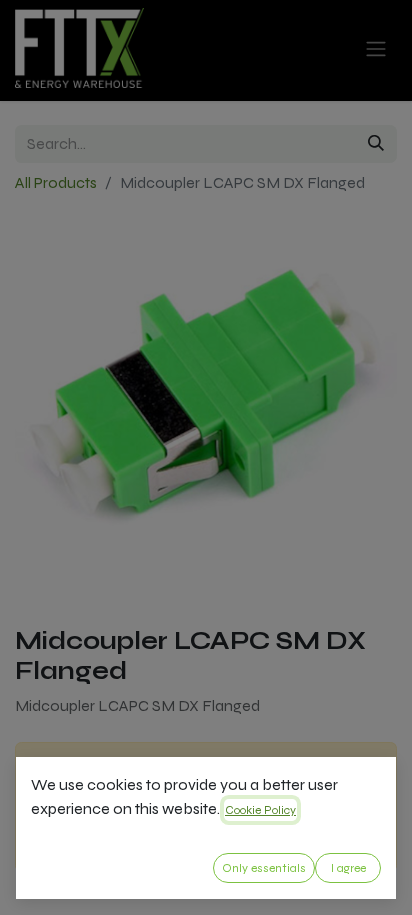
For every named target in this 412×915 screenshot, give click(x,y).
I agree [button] (348, 868)
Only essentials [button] (264, 868)
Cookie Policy (260, 810)
